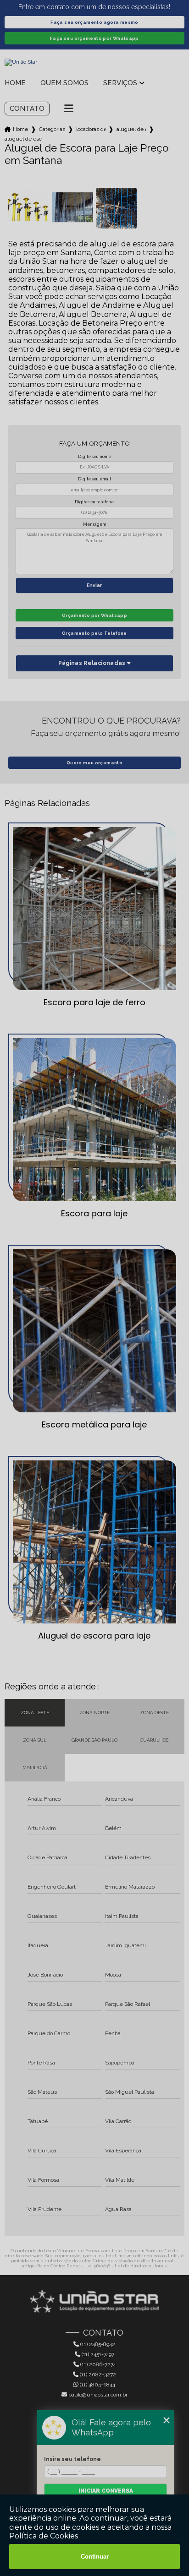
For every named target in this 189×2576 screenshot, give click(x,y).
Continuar (95, 2557)
